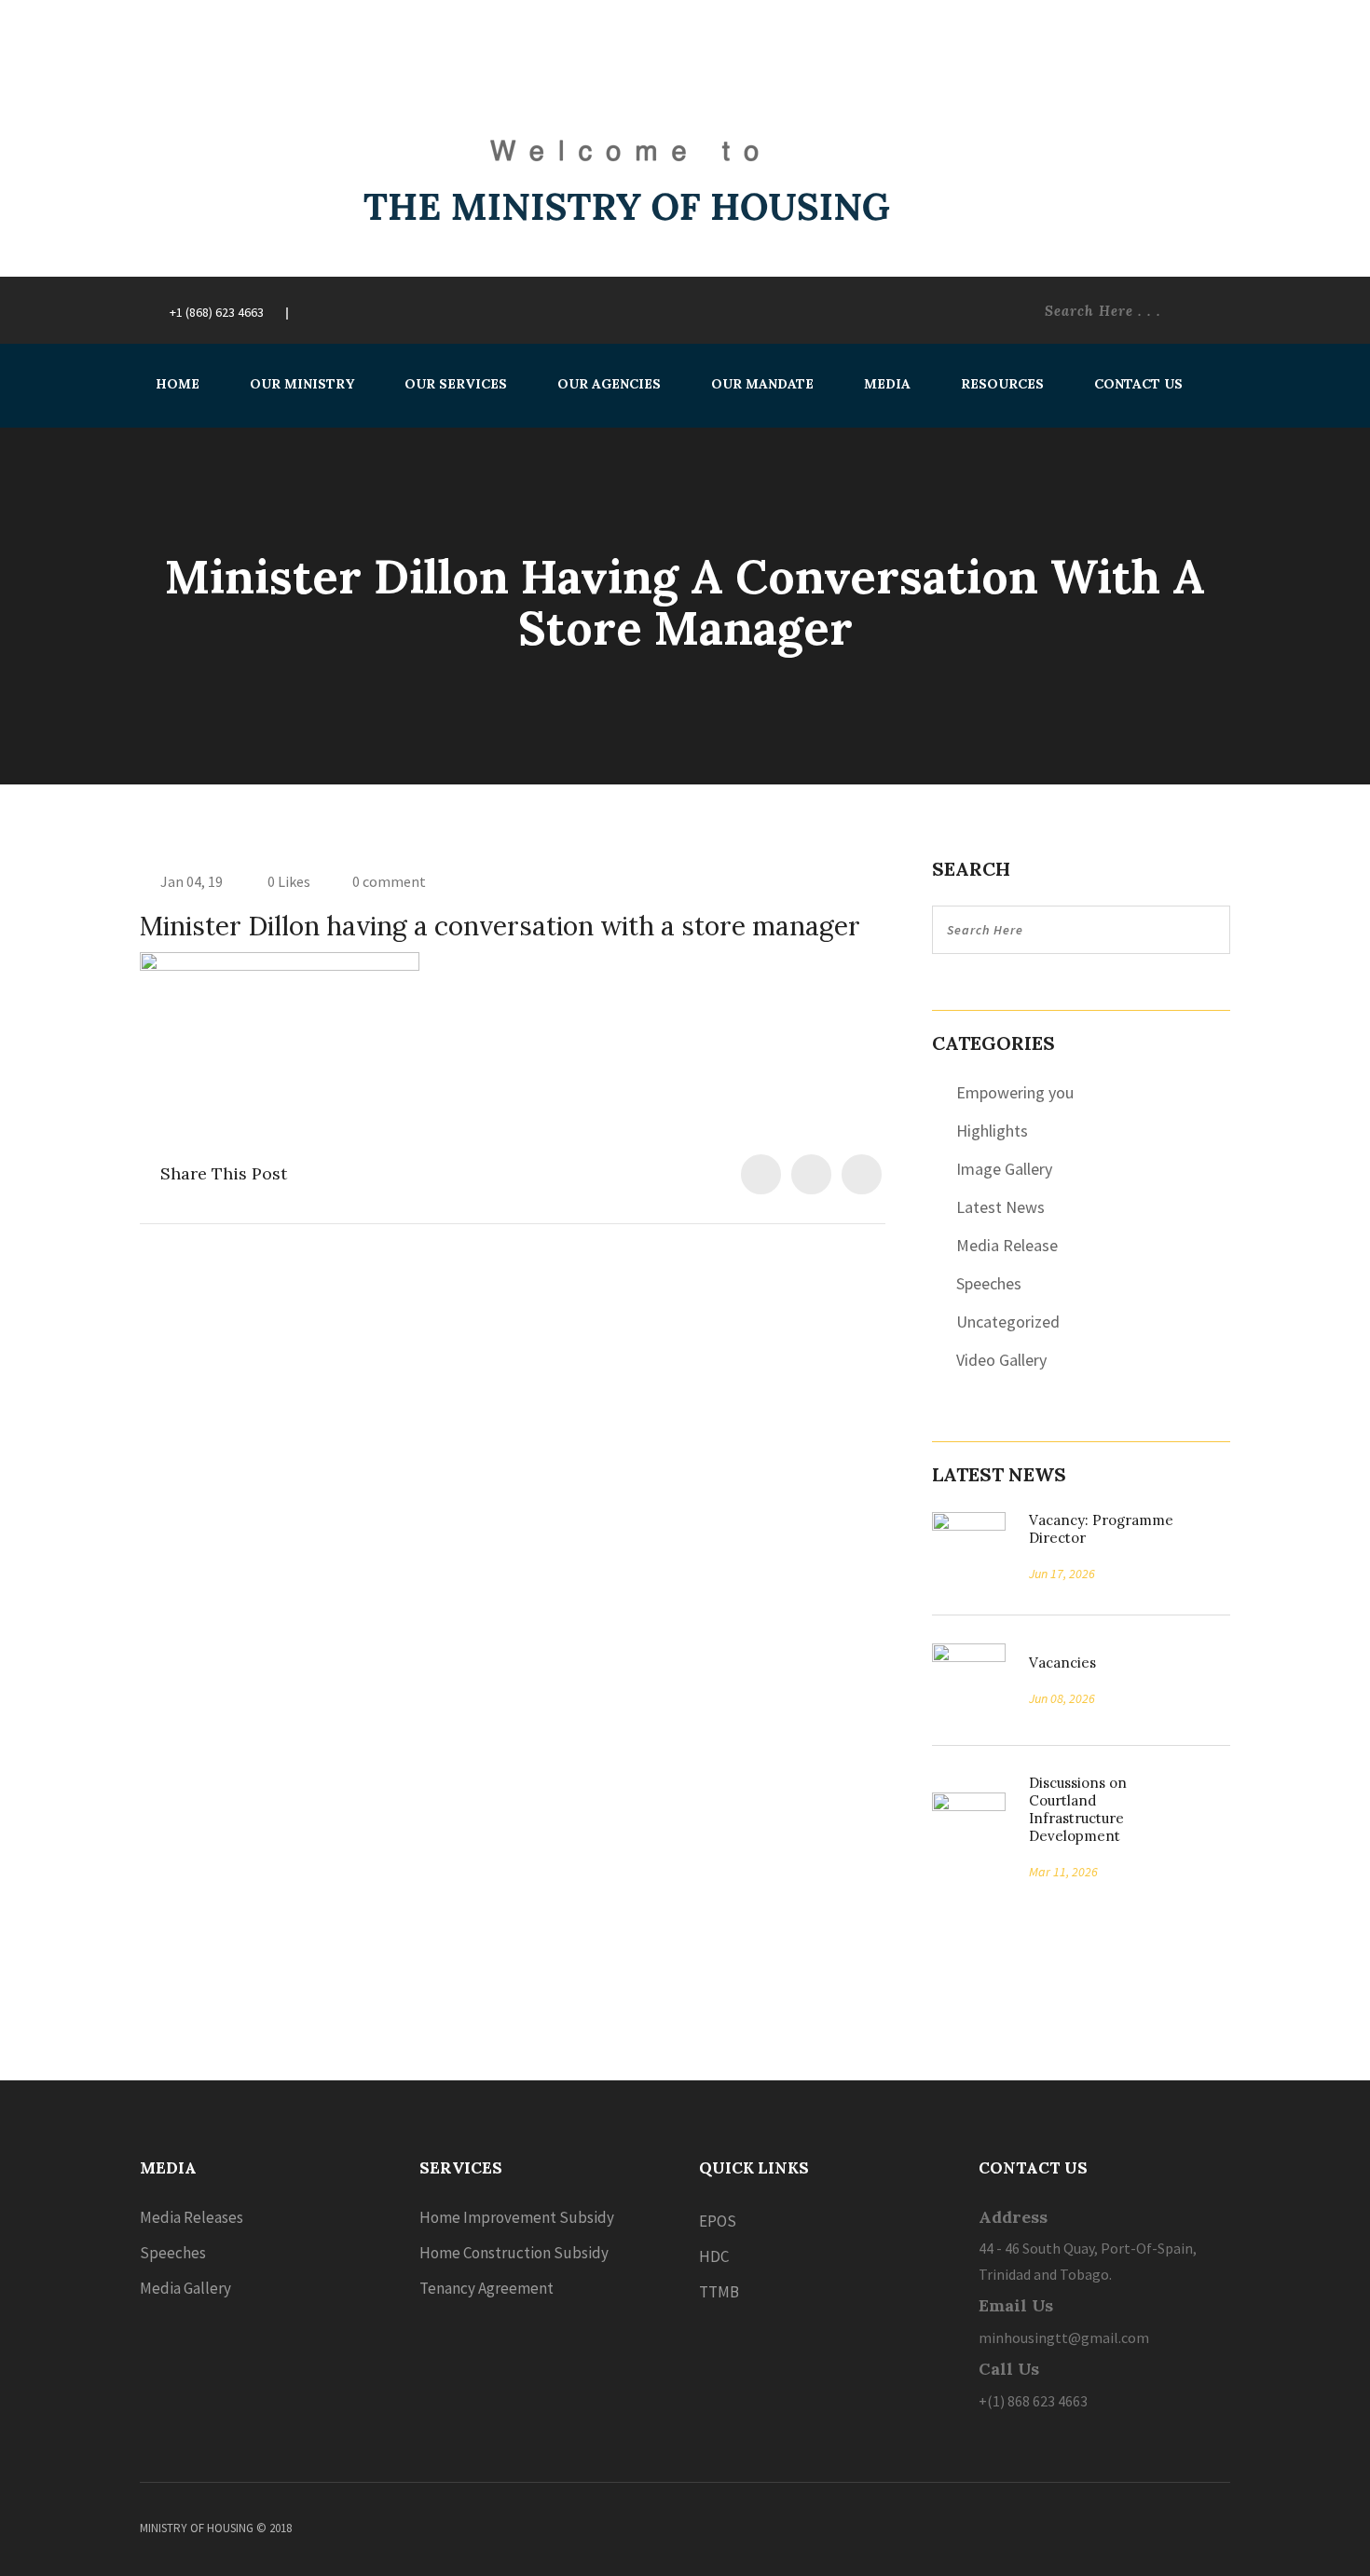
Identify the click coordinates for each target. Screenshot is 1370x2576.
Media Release (1007, 1245)
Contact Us (1138, 384)
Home (178, 384)
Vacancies (1056, 1663)
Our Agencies (609, 384)
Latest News (1000, 1207)
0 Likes (288, 881)
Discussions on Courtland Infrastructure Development (1078, 1809)
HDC (714, 2256)
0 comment (389, 881)
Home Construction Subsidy (514, 2253)
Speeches (989, 1283)
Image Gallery (1004, 1169)
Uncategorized (1008, 1322)
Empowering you (1015, 1092)
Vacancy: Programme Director (1101, 1529)
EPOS (718, 2221)
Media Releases (192, 2217)
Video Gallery (1001, 1360)
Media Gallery (185, 2288)
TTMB (719, 2292)
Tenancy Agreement (486, 2288)
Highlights (992, 1131)
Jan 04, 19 (192, 881)
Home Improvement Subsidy (517, 2217)
